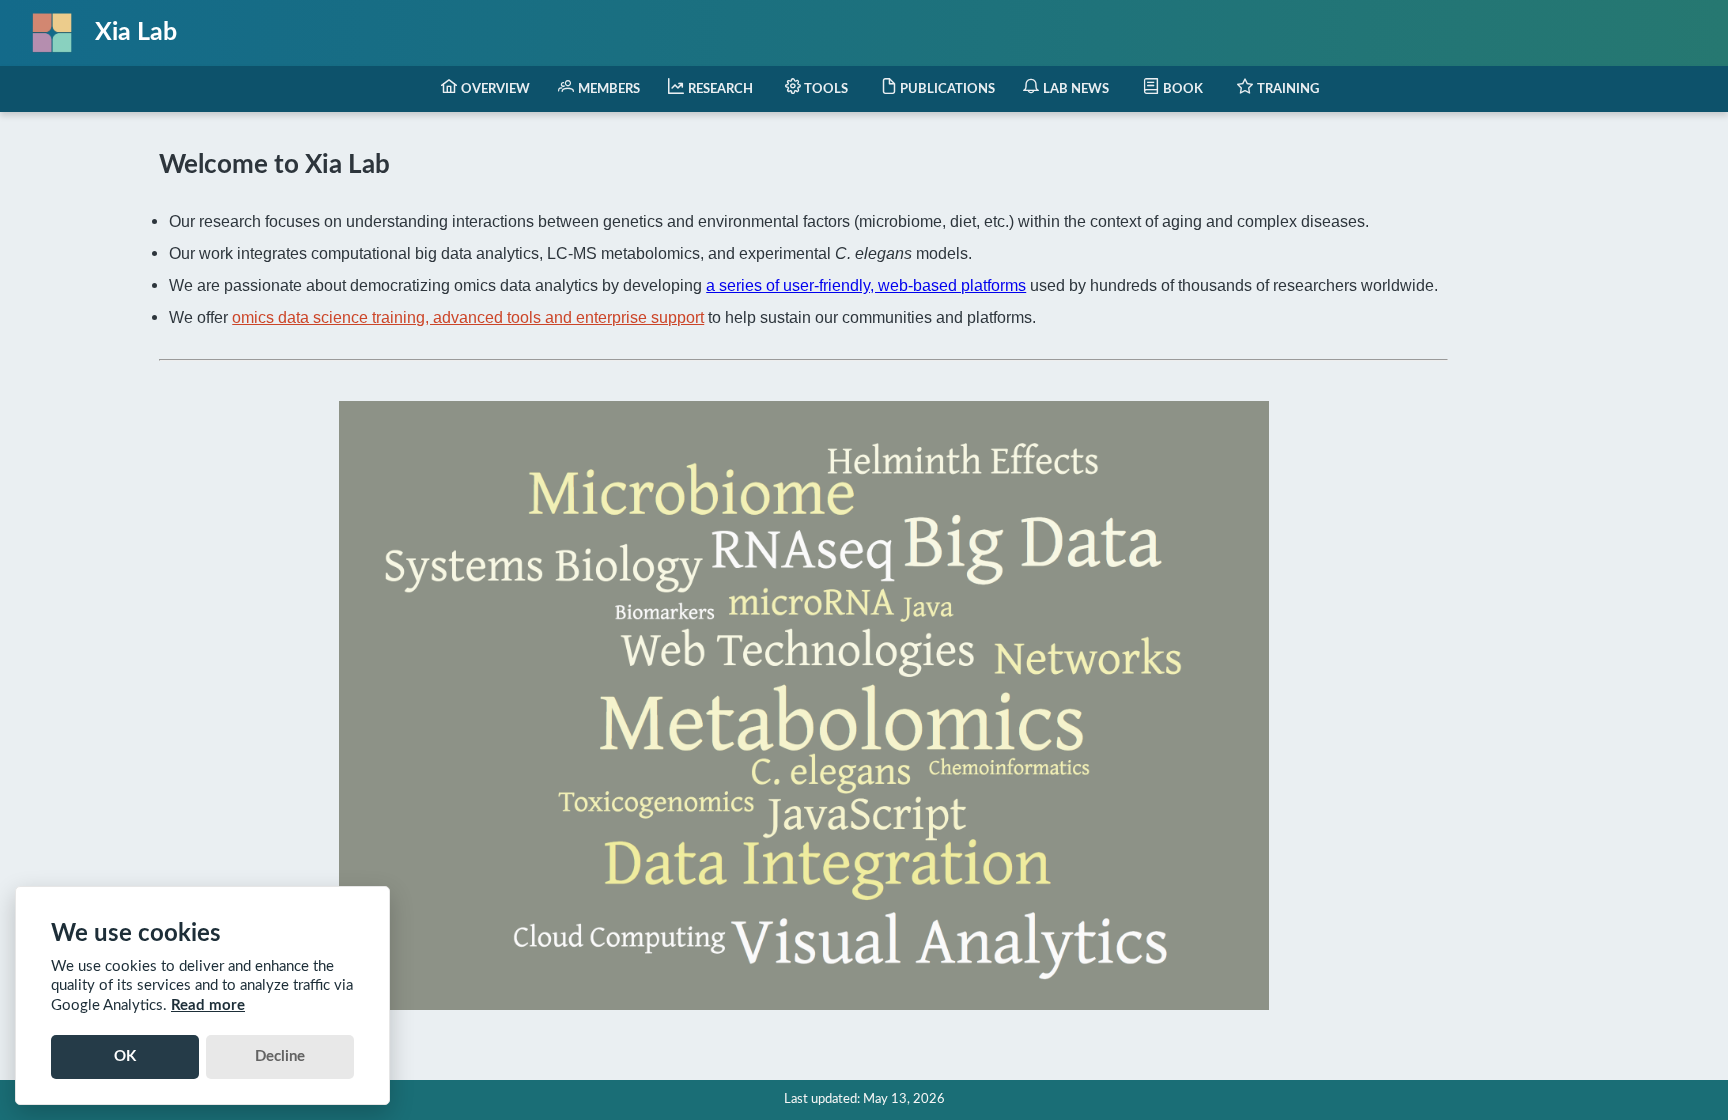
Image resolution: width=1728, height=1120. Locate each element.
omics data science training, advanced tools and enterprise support (468, 317)
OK (125, 1056)
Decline (280, 1056)
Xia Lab (136, 32)
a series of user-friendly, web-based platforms (866, 285)
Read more (208, 1005)
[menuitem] (485, 89)
